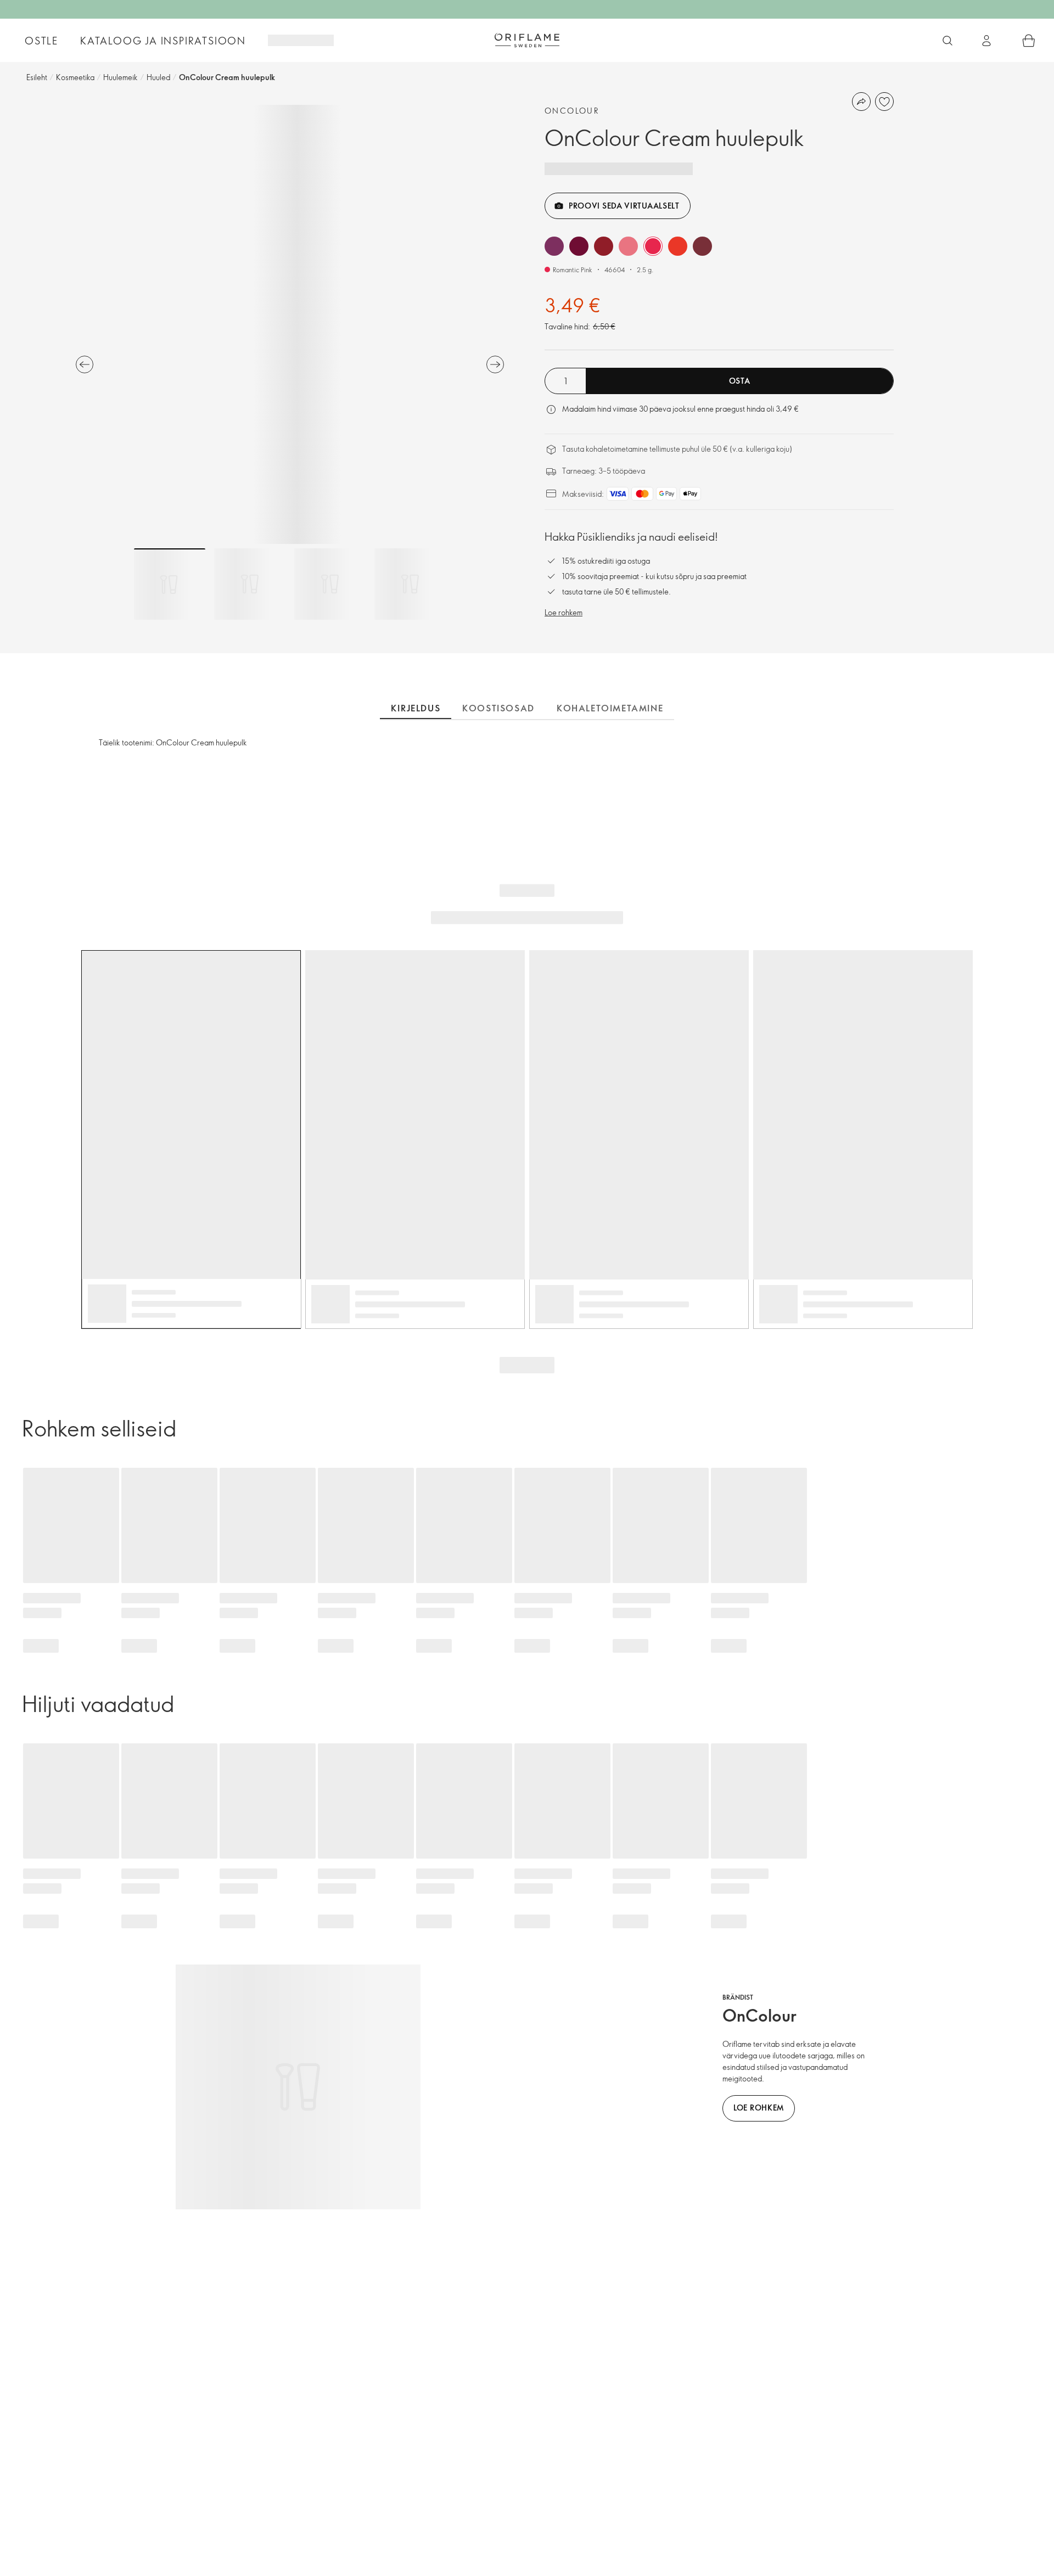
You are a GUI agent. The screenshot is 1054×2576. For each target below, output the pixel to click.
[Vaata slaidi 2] (250, 584)
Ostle (41, 41)
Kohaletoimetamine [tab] (610, 708)
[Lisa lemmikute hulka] (884, 102)
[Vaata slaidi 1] (170, 584)
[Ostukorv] (1029, 41)
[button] (554, 246)
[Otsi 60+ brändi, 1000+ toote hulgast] (948, 41)
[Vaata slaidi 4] (410, 584)
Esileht (37, 77)
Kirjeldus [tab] (416, 708)
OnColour (572, 111)
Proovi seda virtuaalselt (624, 206)
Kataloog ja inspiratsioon (163, 41)
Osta (740, 381)
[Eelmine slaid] (85, 364)
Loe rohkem (564, 612)
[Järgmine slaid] (495, 364)
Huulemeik (120, 77)
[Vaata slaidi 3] (330, 584)
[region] (290, 324)
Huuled (158, 77)
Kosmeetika (75, 77)
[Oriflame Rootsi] (527, 40)
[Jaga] (861, 102)
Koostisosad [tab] (498, 708)
